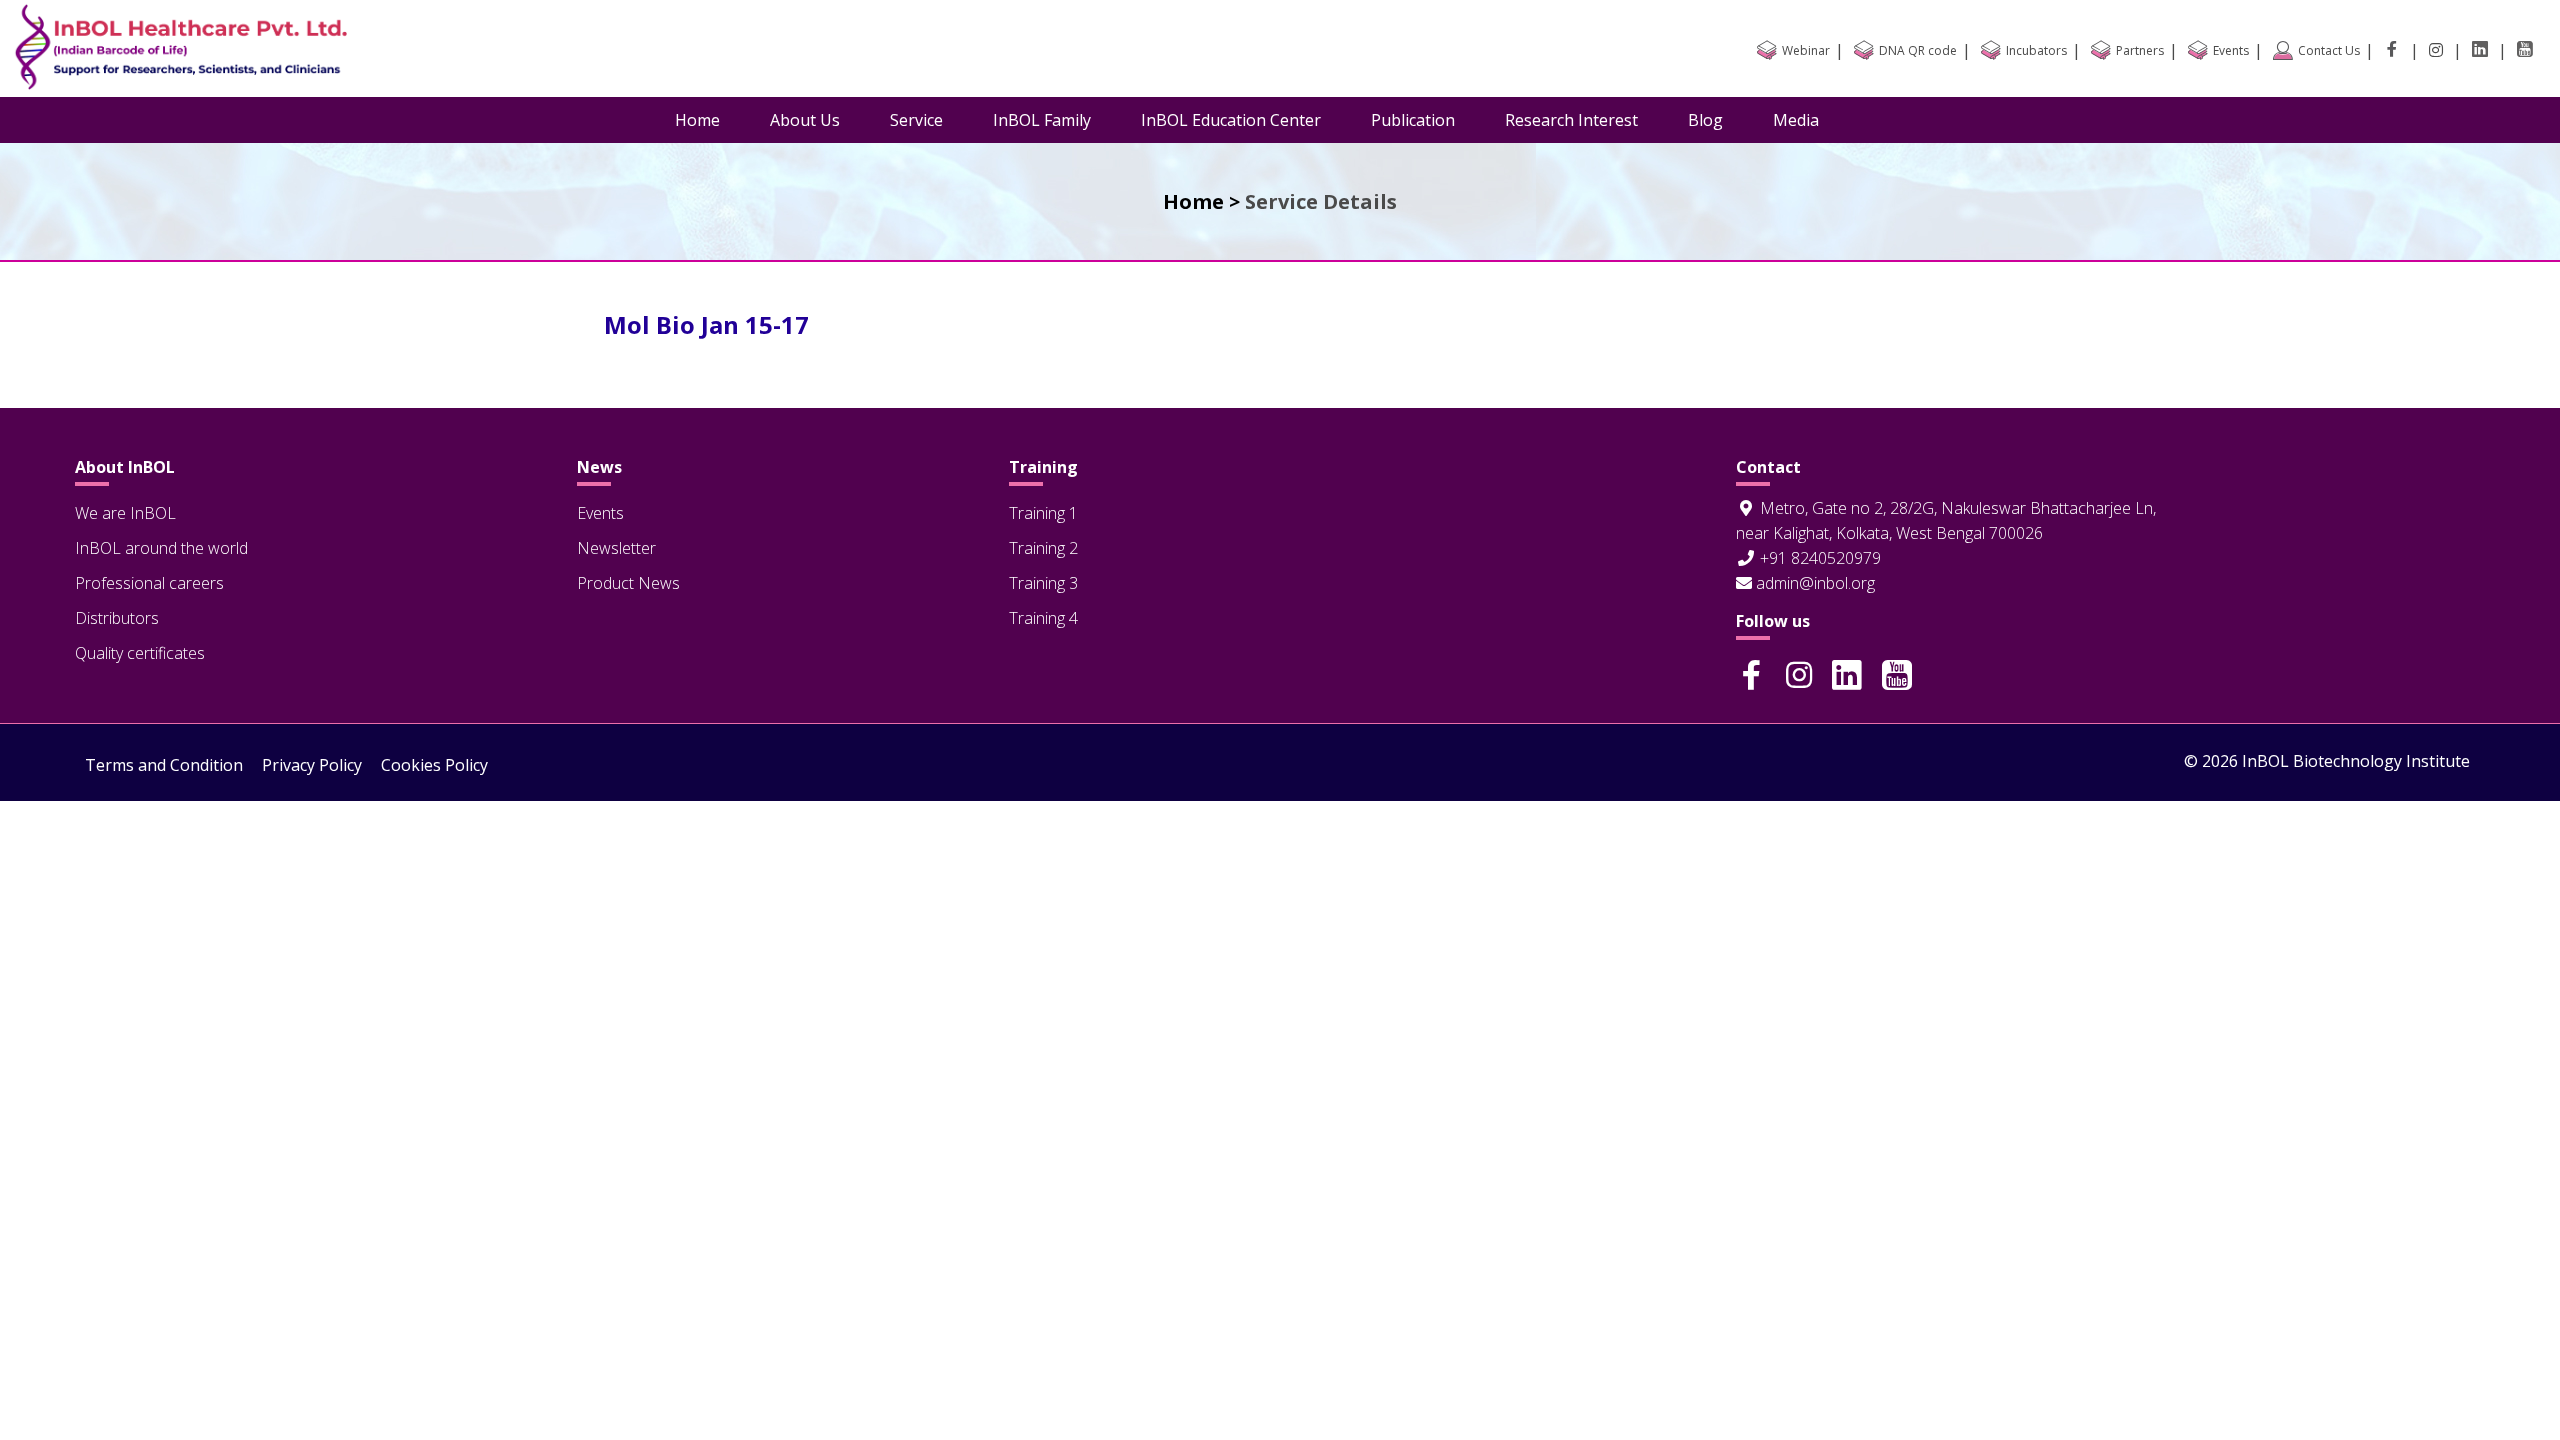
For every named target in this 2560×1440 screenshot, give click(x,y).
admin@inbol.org (1813, 583)
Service (916, 120)
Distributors (117, 618)
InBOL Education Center (1231, 120)
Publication (1413, 120)
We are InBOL (125, 513)
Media (1796, 120)
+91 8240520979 (1818, 558)
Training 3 (1043, 583)
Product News (628, 583)
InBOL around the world (161, 548)
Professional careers (149, 583)
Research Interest (1571, 120)
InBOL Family (1042, 120)
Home (697, 120)
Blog (1705, 120)
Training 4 (1043, 618)
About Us (805, 120)
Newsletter (616, 548)
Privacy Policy (312, 765)
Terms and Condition (164, 765)
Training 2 (1043, 548)
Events (600, 513)
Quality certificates (140, 653)
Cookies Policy (434, 765)
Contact (1768, 468)
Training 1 (1043, 513)
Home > (1201, 201)
